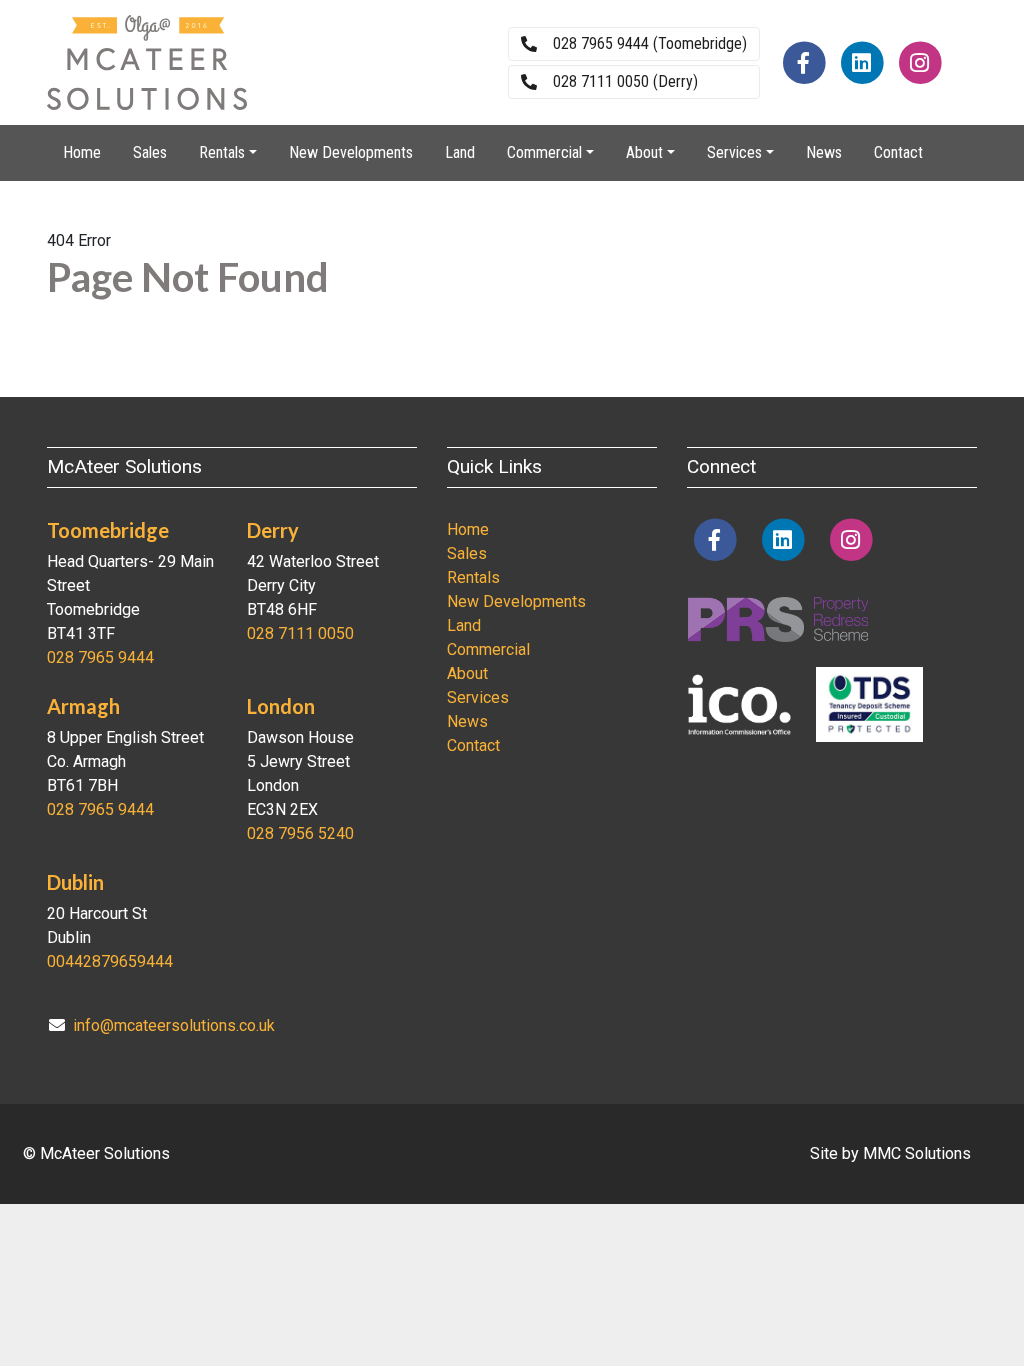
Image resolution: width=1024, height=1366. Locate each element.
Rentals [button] (222, 152)
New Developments (351, 152)
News (824, 152)
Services (478, 697)
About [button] (644, 152)
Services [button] (734, 152)
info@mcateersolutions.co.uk (174, 1025)
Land (460, 152)
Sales (150, 152)
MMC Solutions (917, 1153)
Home (82, 152)
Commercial (488, 649)
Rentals (473, 577)
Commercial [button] (544, 152)
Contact (898, 152)
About (467, 673)
